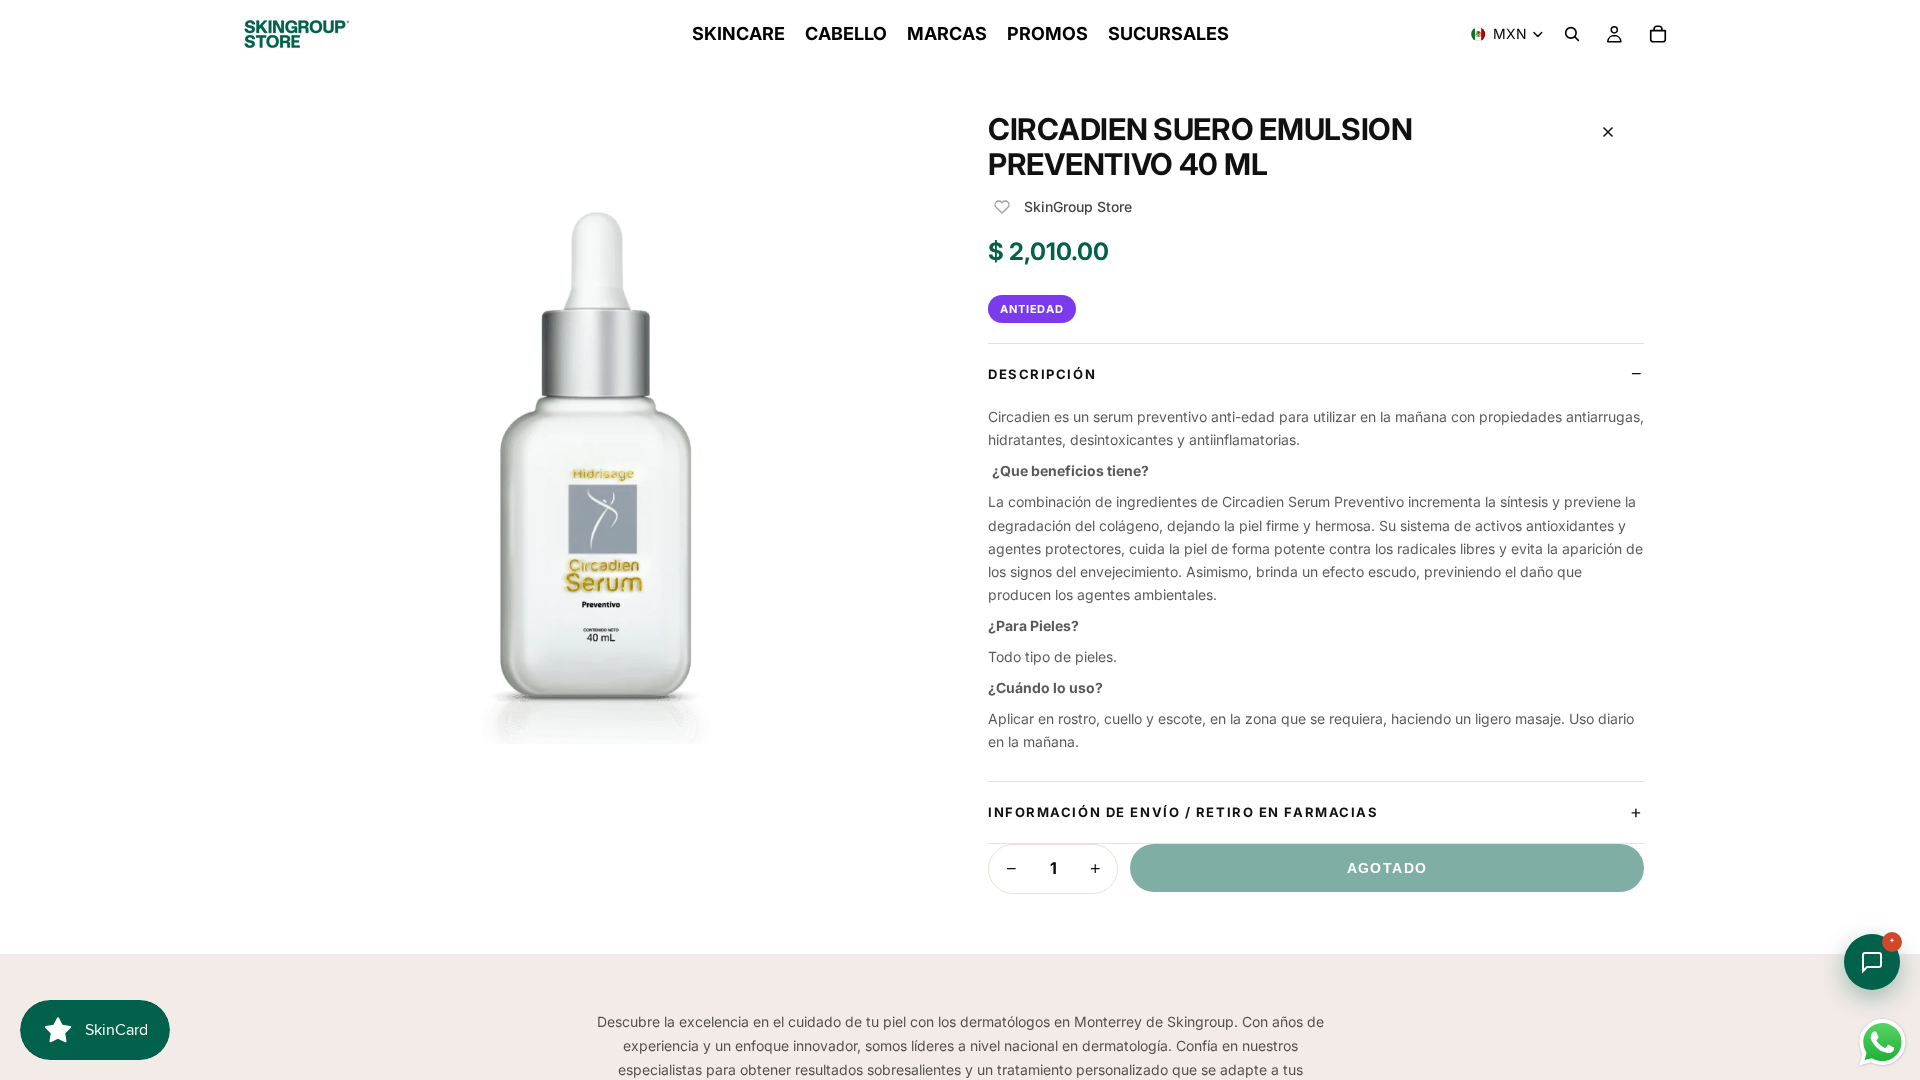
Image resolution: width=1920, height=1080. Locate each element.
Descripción (1042, 374)
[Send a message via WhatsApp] (1882, 1042)
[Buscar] (1572, 34)
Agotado (1387, 868)
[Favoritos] (1002, 207)
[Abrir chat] (1872, 962)
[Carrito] (1658, 34)
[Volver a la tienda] (1608, 132)
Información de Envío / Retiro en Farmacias (1183, 812)
